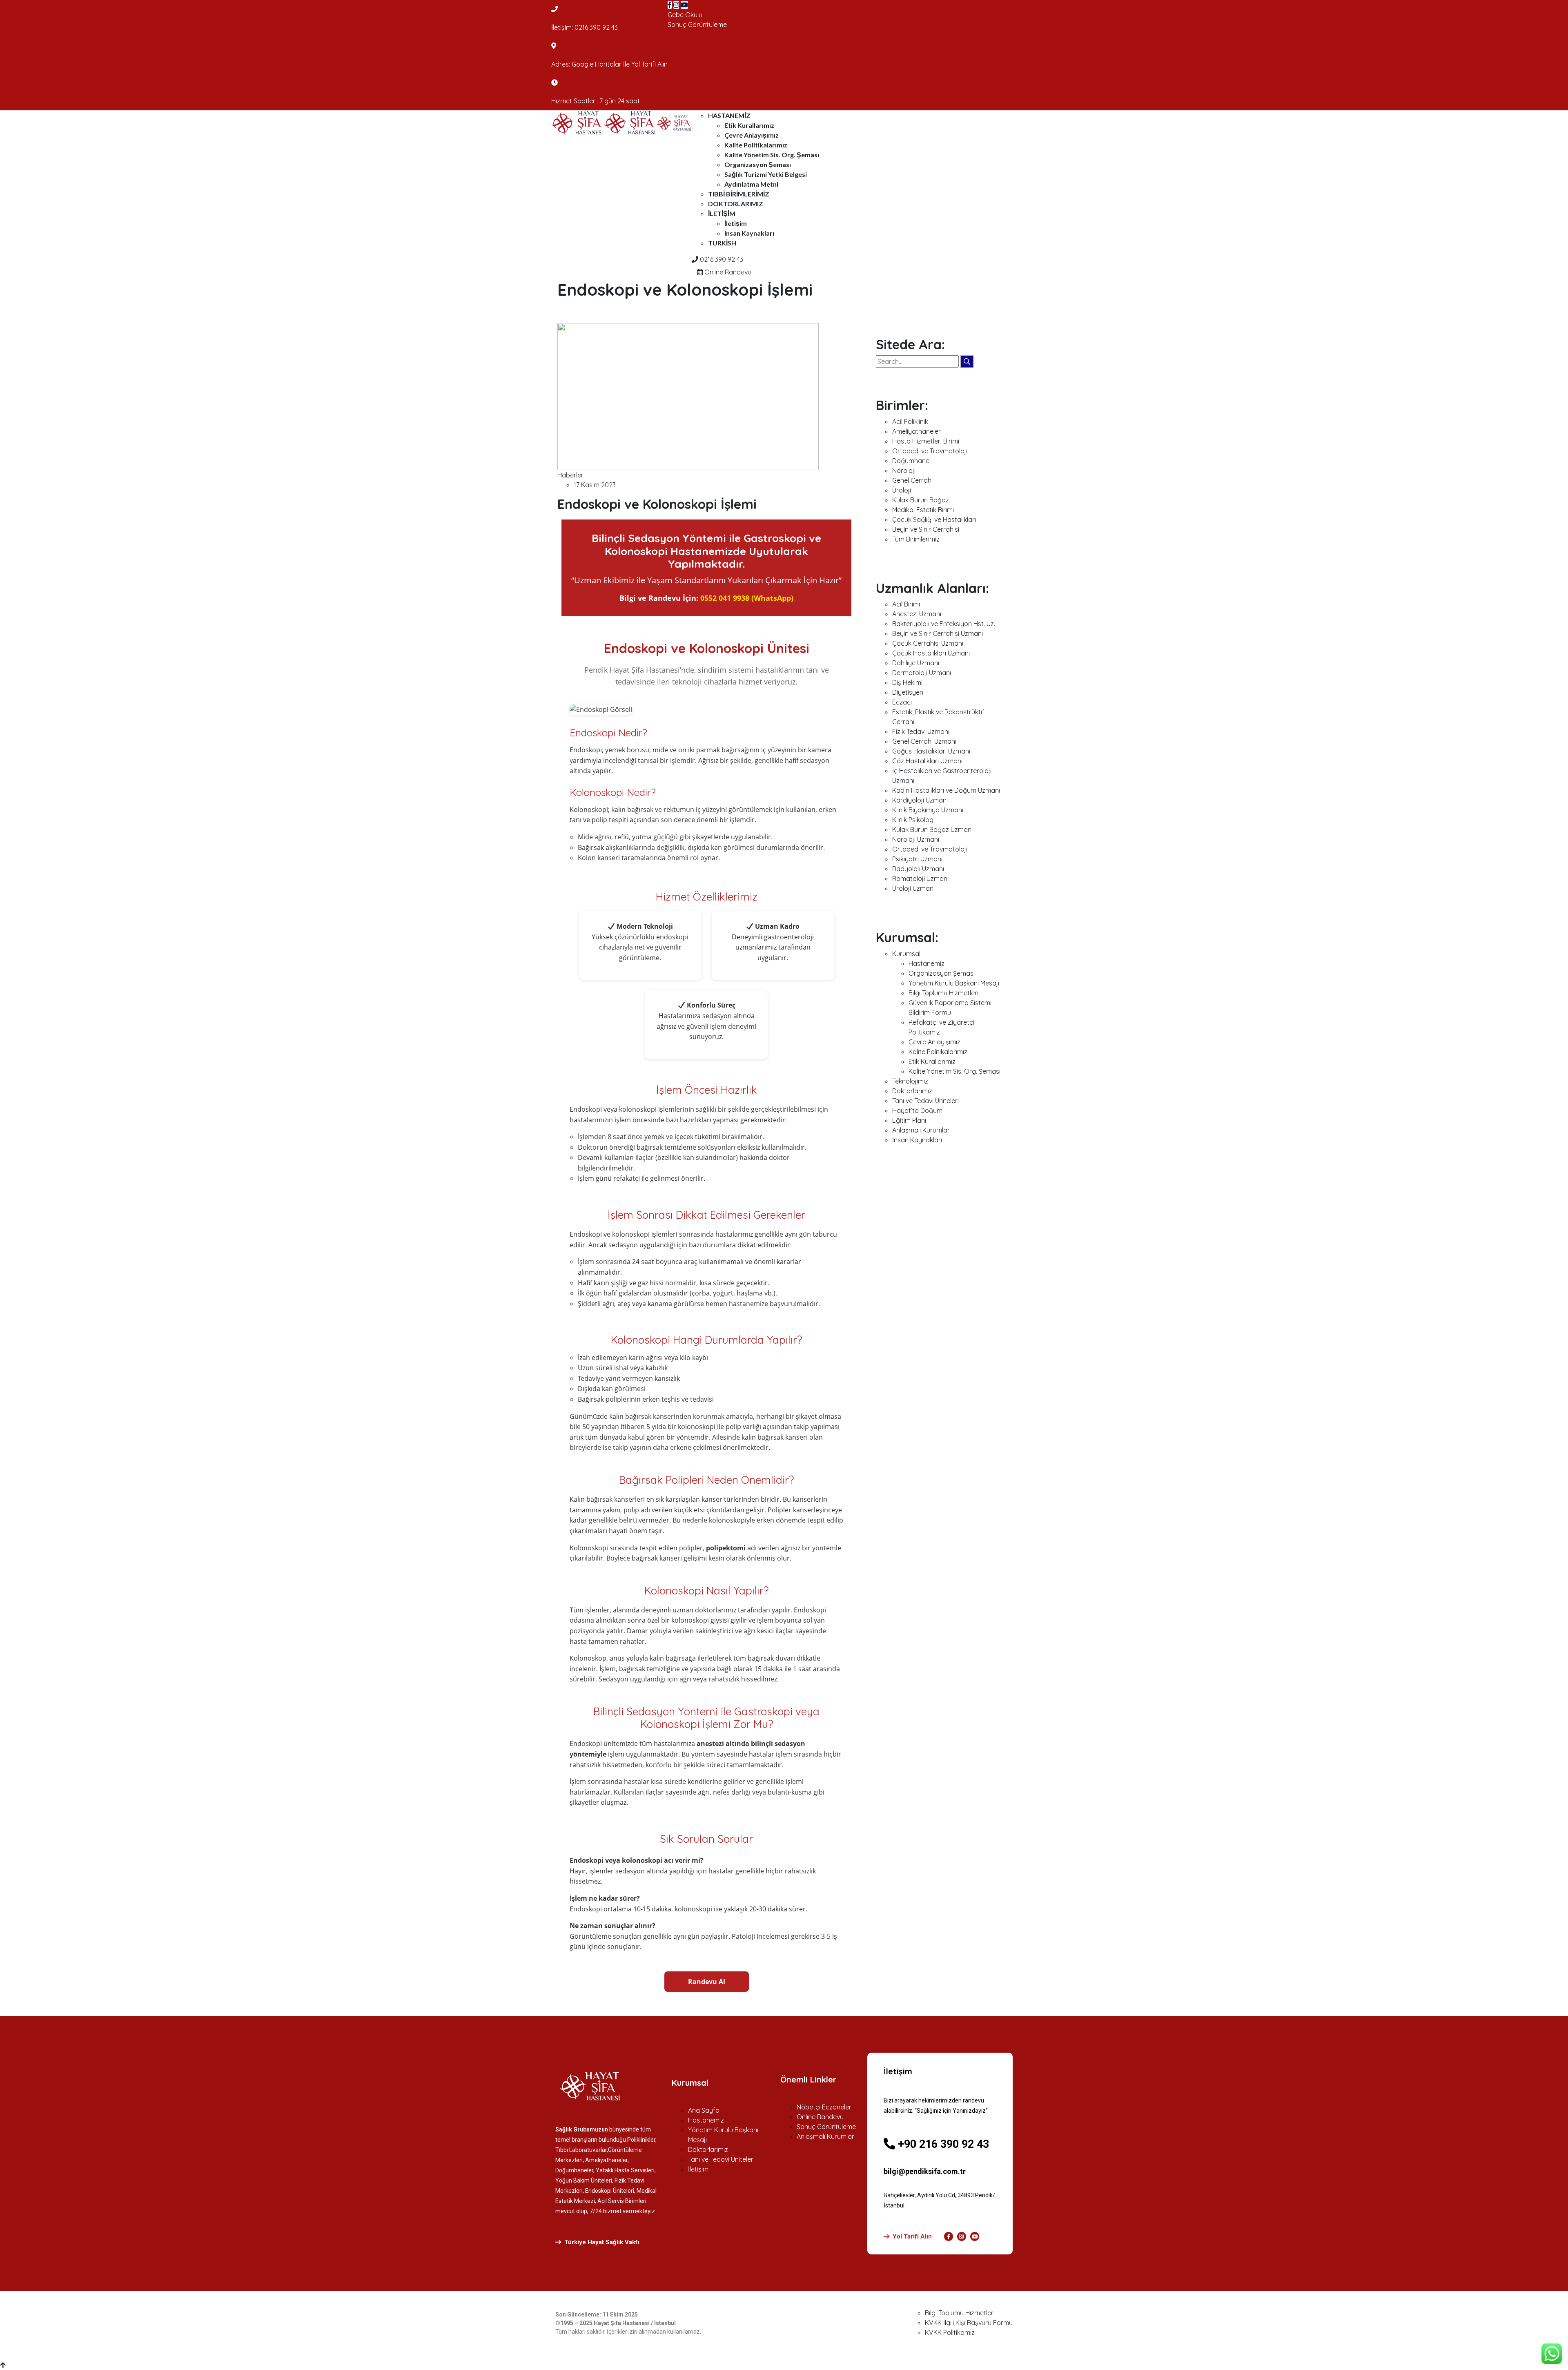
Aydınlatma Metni (751, 184)
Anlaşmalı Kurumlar (921, 1130)
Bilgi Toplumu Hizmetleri (943, 993)
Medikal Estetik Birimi (923, 510)
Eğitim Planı (909, 1120)
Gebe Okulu (685, 15)
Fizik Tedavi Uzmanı (921, 731)
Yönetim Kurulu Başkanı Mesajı (954, 983)
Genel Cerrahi (912, 480)
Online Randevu (727, 272)
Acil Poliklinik (910, 421)
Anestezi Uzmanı (917, 614)
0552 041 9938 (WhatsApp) (747, 598)
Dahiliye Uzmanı (916, 663)
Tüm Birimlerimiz (916, 539)
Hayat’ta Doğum (917, 1110)
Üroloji (902, 490)
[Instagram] (676, 5)
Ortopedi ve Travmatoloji (930, 451)
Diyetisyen (908, 692)
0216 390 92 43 (596, 27)
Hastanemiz (729, 115)
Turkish (722, 243)
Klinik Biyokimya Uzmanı (928, 810)
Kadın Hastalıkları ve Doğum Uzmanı (946, 790)
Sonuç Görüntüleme (697, 25)
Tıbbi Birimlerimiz (739, 194)
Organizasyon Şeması (758, 164)
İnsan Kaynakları (749, 233)
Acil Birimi (906, 604)
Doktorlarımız (736, 204)
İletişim (722, 213)
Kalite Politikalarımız (756, 145)
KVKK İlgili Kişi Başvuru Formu (969, 2323)
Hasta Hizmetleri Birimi (926, 441)
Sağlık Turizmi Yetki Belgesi (766, 174)
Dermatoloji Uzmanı (922, 673)
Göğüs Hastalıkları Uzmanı (931, 751)
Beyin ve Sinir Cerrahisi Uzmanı (938, 633)
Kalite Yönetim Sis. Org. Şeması (772, 155)
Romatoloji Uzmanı (920, 878)
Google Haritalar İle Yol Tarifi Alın (620, 64)
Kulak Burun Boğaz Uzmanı (932, 829)
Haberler (570, 475)
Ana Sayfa (704, 2110)
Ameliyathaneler (917, 431)
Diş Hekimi (907, 682)
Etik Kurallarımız (749, 125)
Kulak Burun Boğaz (921, 500)
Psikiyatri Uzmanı (917, 859)
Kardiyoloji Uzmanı (920, 800)
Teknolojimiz (910, 1081)
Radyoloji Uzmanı (918, 869)
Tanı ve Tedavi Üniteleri (925, 1101)
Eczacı (902, 702)
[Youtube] (684, 5)
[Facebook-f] (949, 2236)
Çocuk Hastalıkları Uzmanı (931, 653)
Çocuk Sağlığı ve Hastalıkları (934, 519)
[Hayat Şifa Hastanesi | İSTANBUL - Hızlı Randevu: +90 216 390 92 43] (578, 122)
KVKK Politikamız (950, 2332)
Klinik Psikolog (913, 820)
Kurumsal (906, 954)
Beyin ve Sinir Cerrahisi (926, 529)
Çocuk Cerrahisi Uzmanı (928, 643)
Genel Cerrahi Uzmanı (924, 741)
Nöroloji (904, 470)
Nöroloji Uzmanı (916, 839)
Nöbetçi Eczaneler (824, 2107)
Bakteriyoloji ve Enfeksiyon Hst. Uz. (944, 624)
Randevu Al (707, 1982)
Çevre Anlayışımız (752, 135)
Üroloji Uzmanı (913, 888)
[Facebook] (670, 5)
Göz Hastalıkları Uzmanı (927, 761)
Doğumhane (911, 461)
